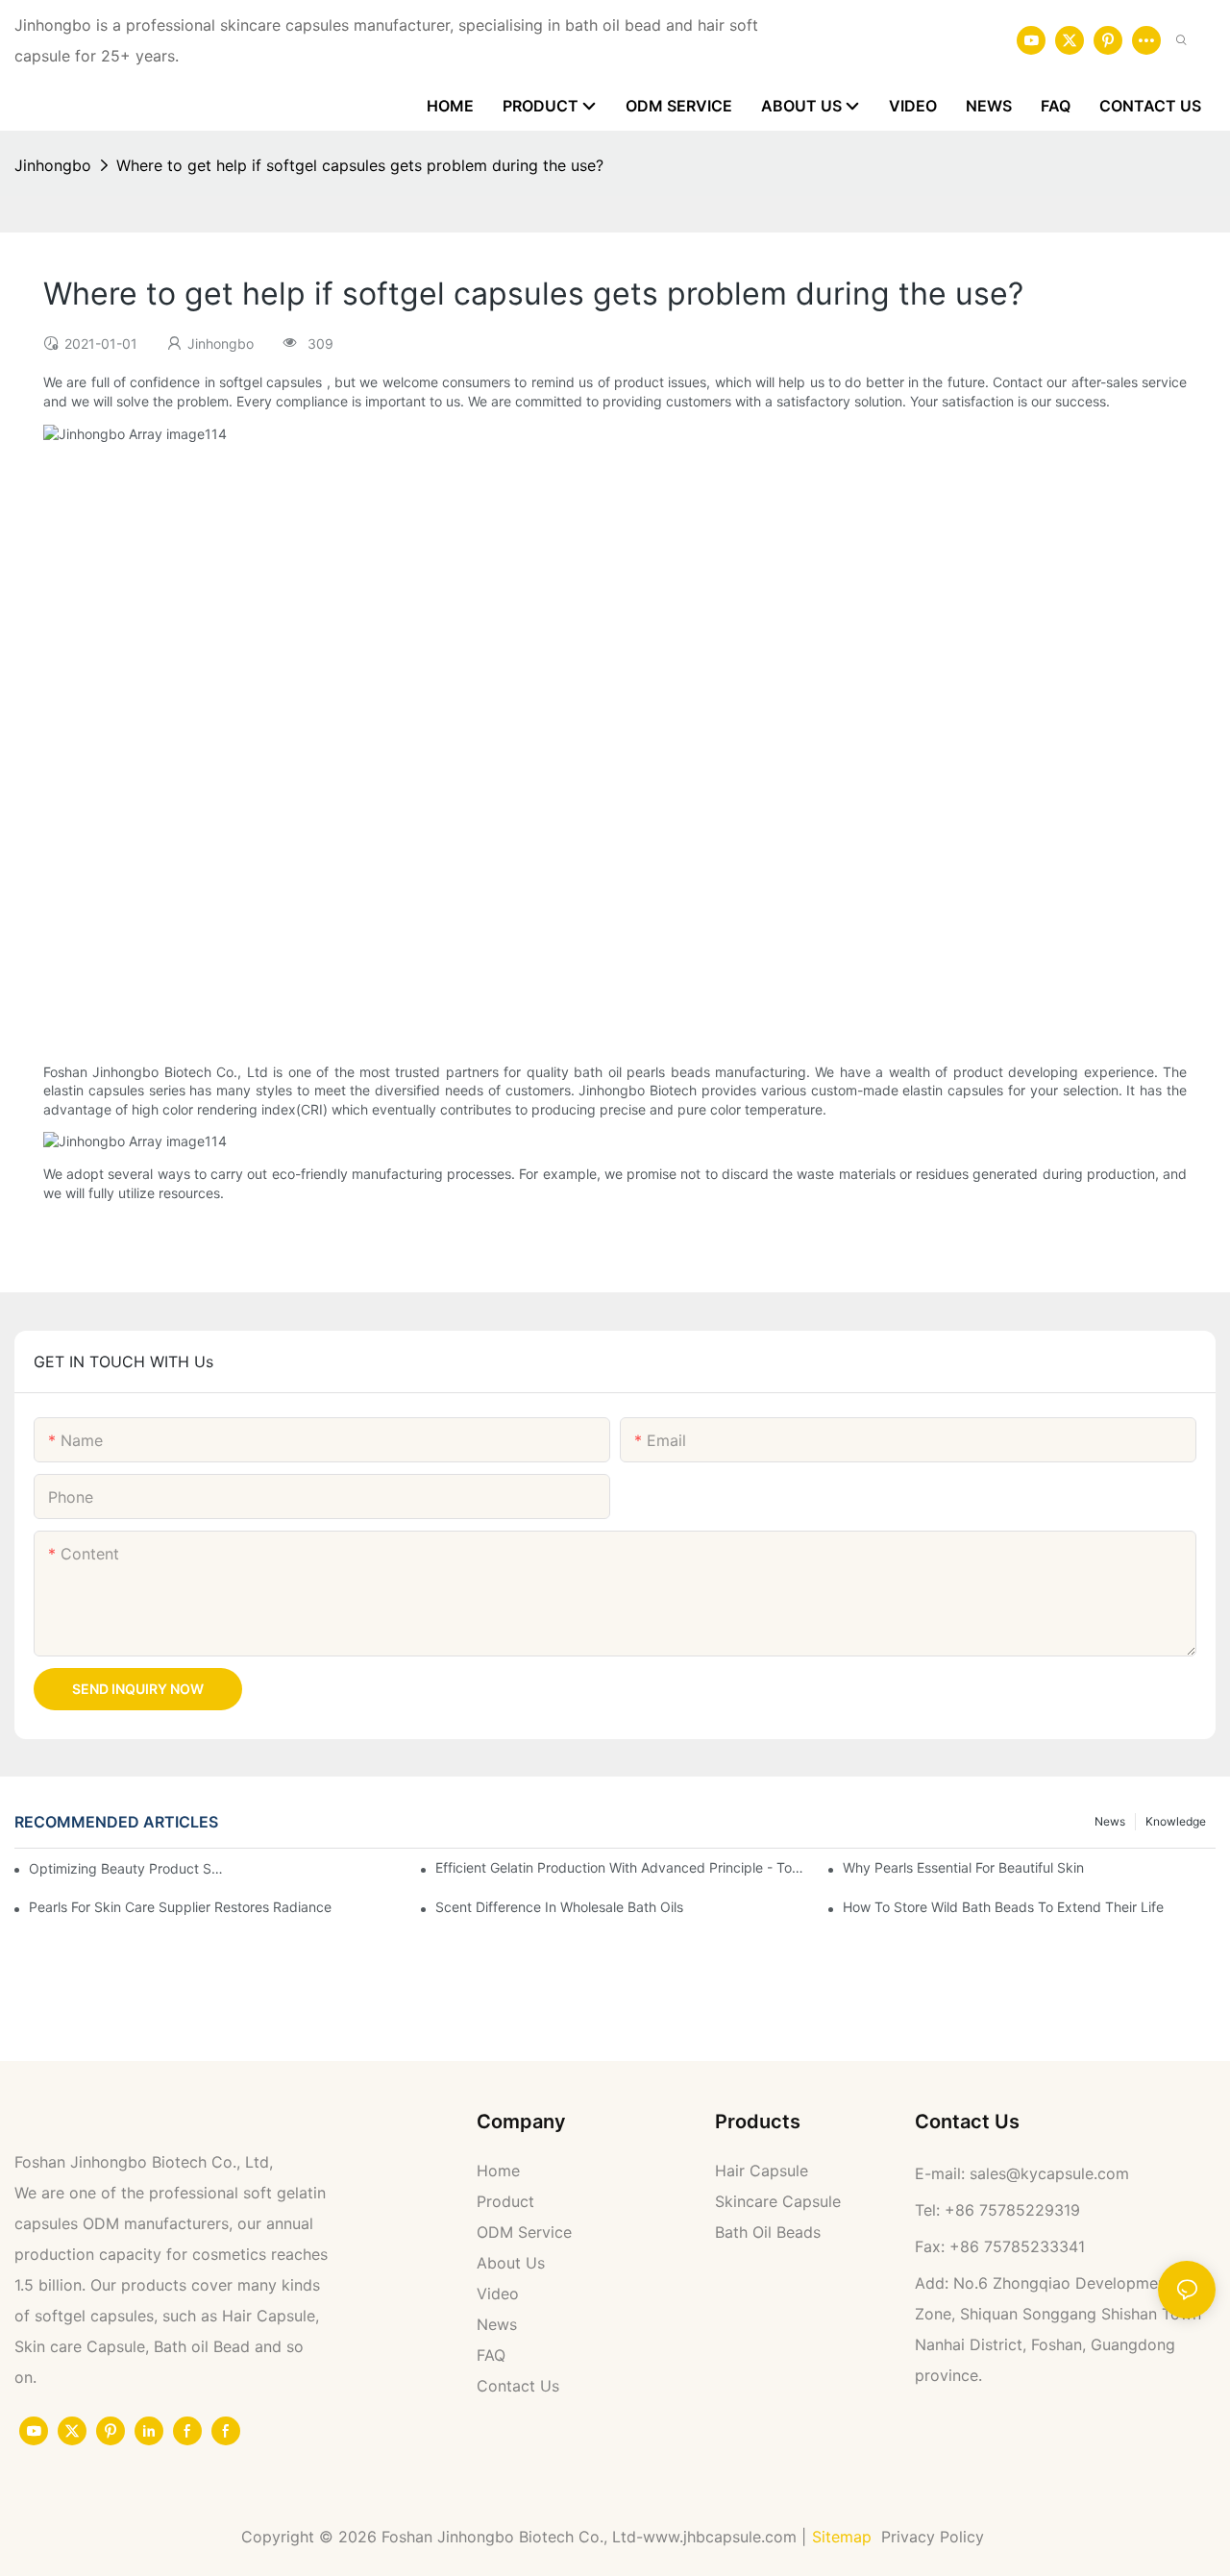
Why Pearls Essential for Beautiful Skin (963, 1867)
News (1110, 1821)
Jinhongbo (53, 165)
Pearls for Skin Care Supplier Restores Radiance (180, 1907)
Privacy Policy (935, 2537)
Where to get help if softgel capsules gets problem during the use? (360, 165)
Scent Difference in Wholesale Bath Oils (559, 1907)
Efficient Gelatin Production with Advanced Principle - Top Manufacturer (622, 1867)
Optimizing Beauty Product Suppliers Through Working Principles (127, 1868)
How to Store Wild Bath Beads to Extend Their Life (1003, 1907)
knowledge (1176, 1821)
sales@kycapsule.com (1049, 2173)
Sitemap (842, 2537)
